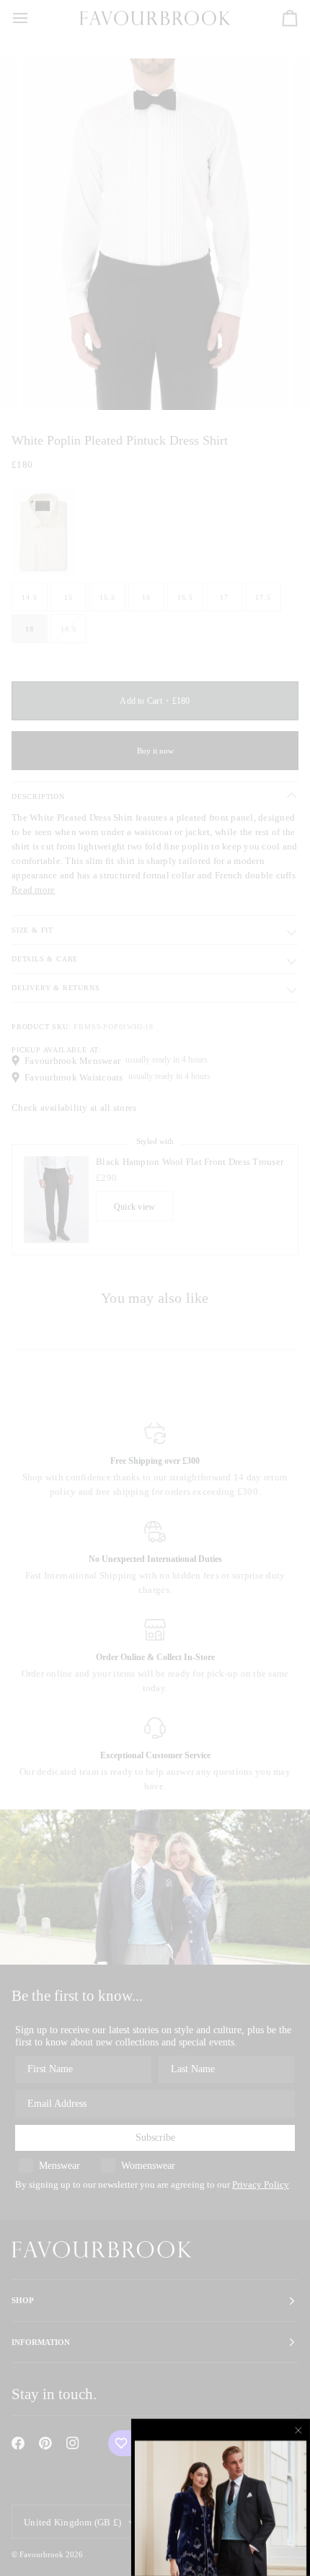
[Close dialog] (299, 2430)
